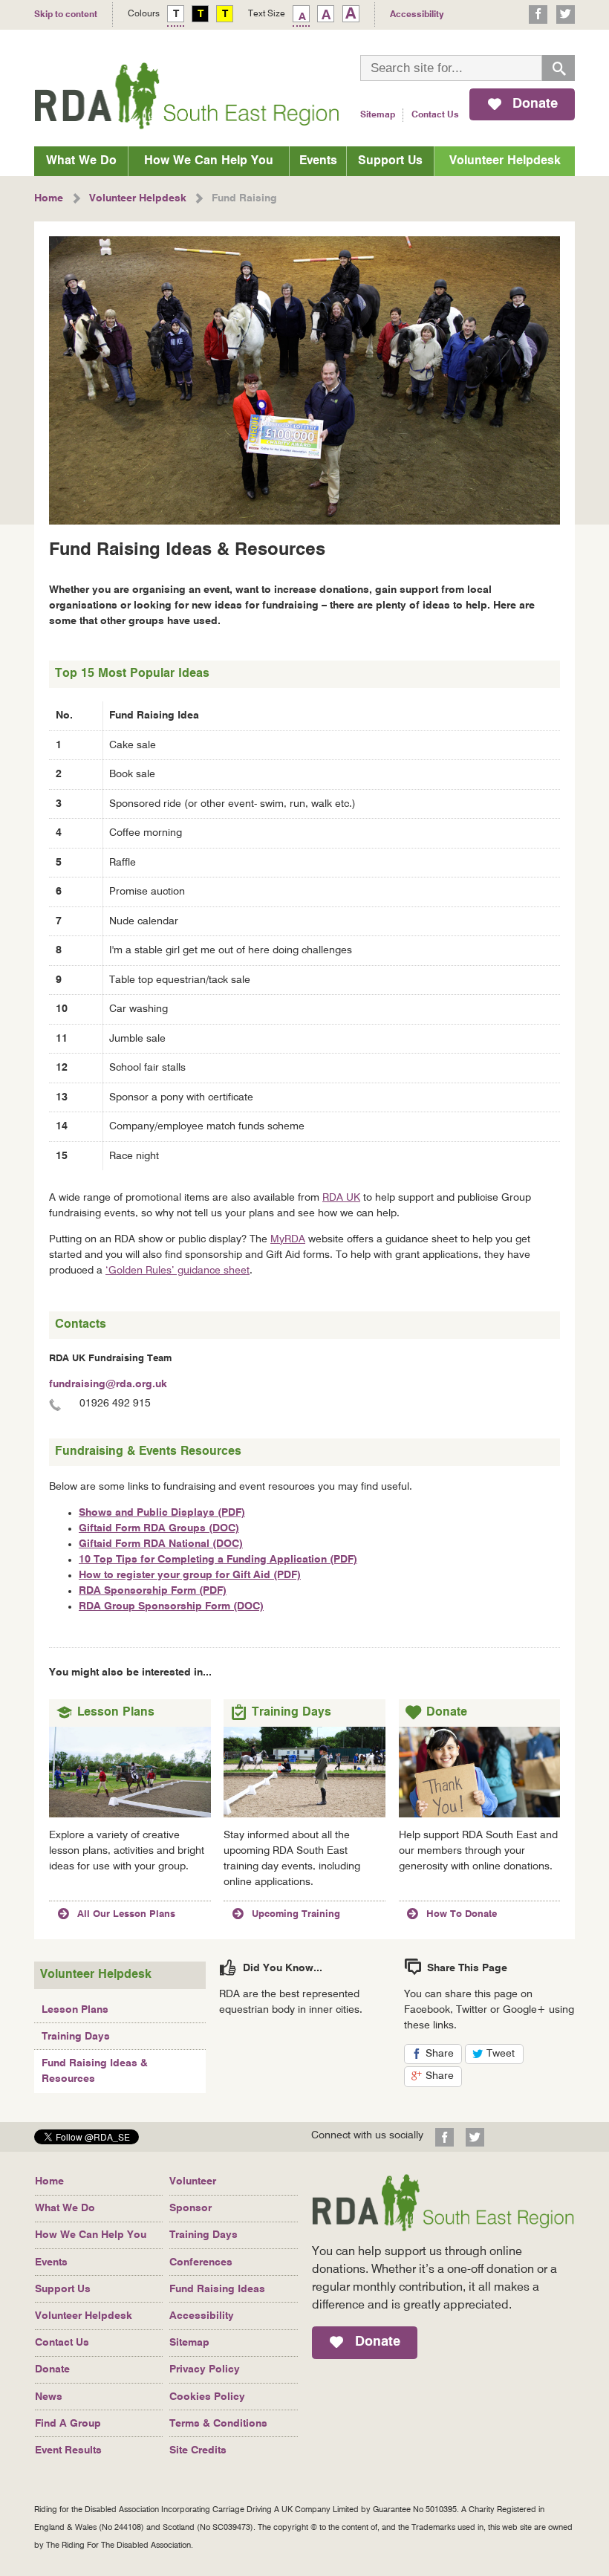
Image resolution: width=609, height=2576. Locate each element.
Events (318, 161)
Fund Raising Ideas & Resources (95, 2071)
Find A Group (68, 2424)
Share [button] (444, 2056)
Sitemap (378, 115)
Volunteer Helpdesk (505, 161)
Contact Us (435, 115)
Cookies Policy (207, 2397)
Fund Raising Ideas (217, 2289)
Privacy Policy (205, 2369)
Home (49, 2181)
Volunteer (193, 2181)
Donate (52, 2369)
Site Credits (198, 2450)
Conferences (201, 2262)
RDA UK (341, 1198)
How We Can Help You (209, 161)
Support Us (390, 161)
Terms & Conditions (218, 2424)
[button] (87, 2140)
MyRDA (288, 1239)
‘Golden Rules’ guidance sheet (178, 1271)
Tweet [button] (505, 2056)
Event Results (68, 2450)
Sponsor (190, 2208)
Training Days (76, 2037)
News (49, 2397)
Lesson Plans (75, 2010)
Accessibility (202, 2316)
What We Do (81, 161)
